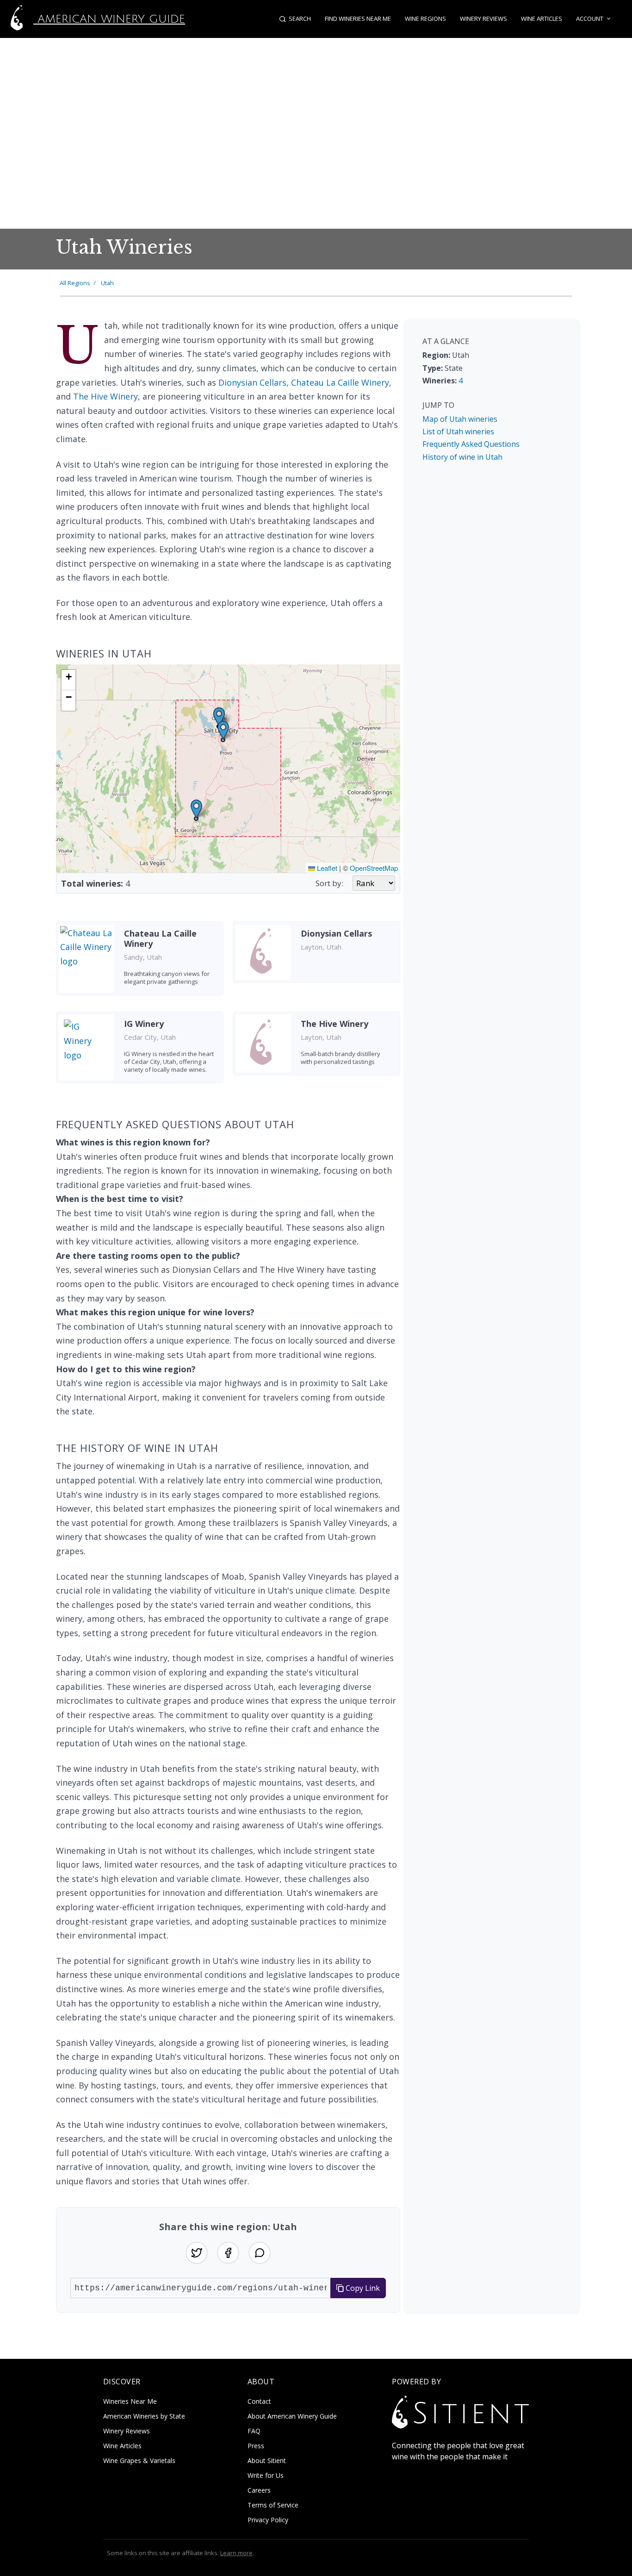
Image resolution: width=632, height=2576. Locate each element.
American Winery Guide (109, 19)
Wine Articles (542, 19)
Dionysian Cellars (252, 382)
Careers (259, 2490)
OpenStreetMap (374, 868)
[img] (228, 769)
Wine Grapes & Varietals (139, 2460)
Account (590, 19)
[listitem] (140, 962)
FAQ (254, 2431)
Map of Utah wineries (460, 419)
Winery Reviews (483, 19)
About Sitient (267, 2460)
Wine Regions (425, 19)
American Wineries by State (144, 2416)
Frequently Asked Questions (471, 444)
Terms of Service (273, 2505)
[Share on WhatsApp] (260, 2253)
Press (256, 2446)
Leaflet (326, 868)
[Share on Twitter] (197, 2253)
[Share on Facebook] (228, 2253)
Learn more (236, 2553)
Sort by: (329, 883)
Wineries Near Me (130, 2401)
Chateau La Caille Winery (340, 382)
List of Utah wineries (458, 431)
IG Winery (144, 1024)
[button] (223, 730)
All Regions (75, 283)
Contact (259, 2401)
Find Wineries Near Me (358, 19)
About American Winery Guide (292, 2416)
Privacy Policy (268, 2520)
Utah (107, 283)
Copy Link (362, 2288)
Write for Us (266, 2475)
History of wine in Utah (462, 457)
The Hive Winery (105, 396)
